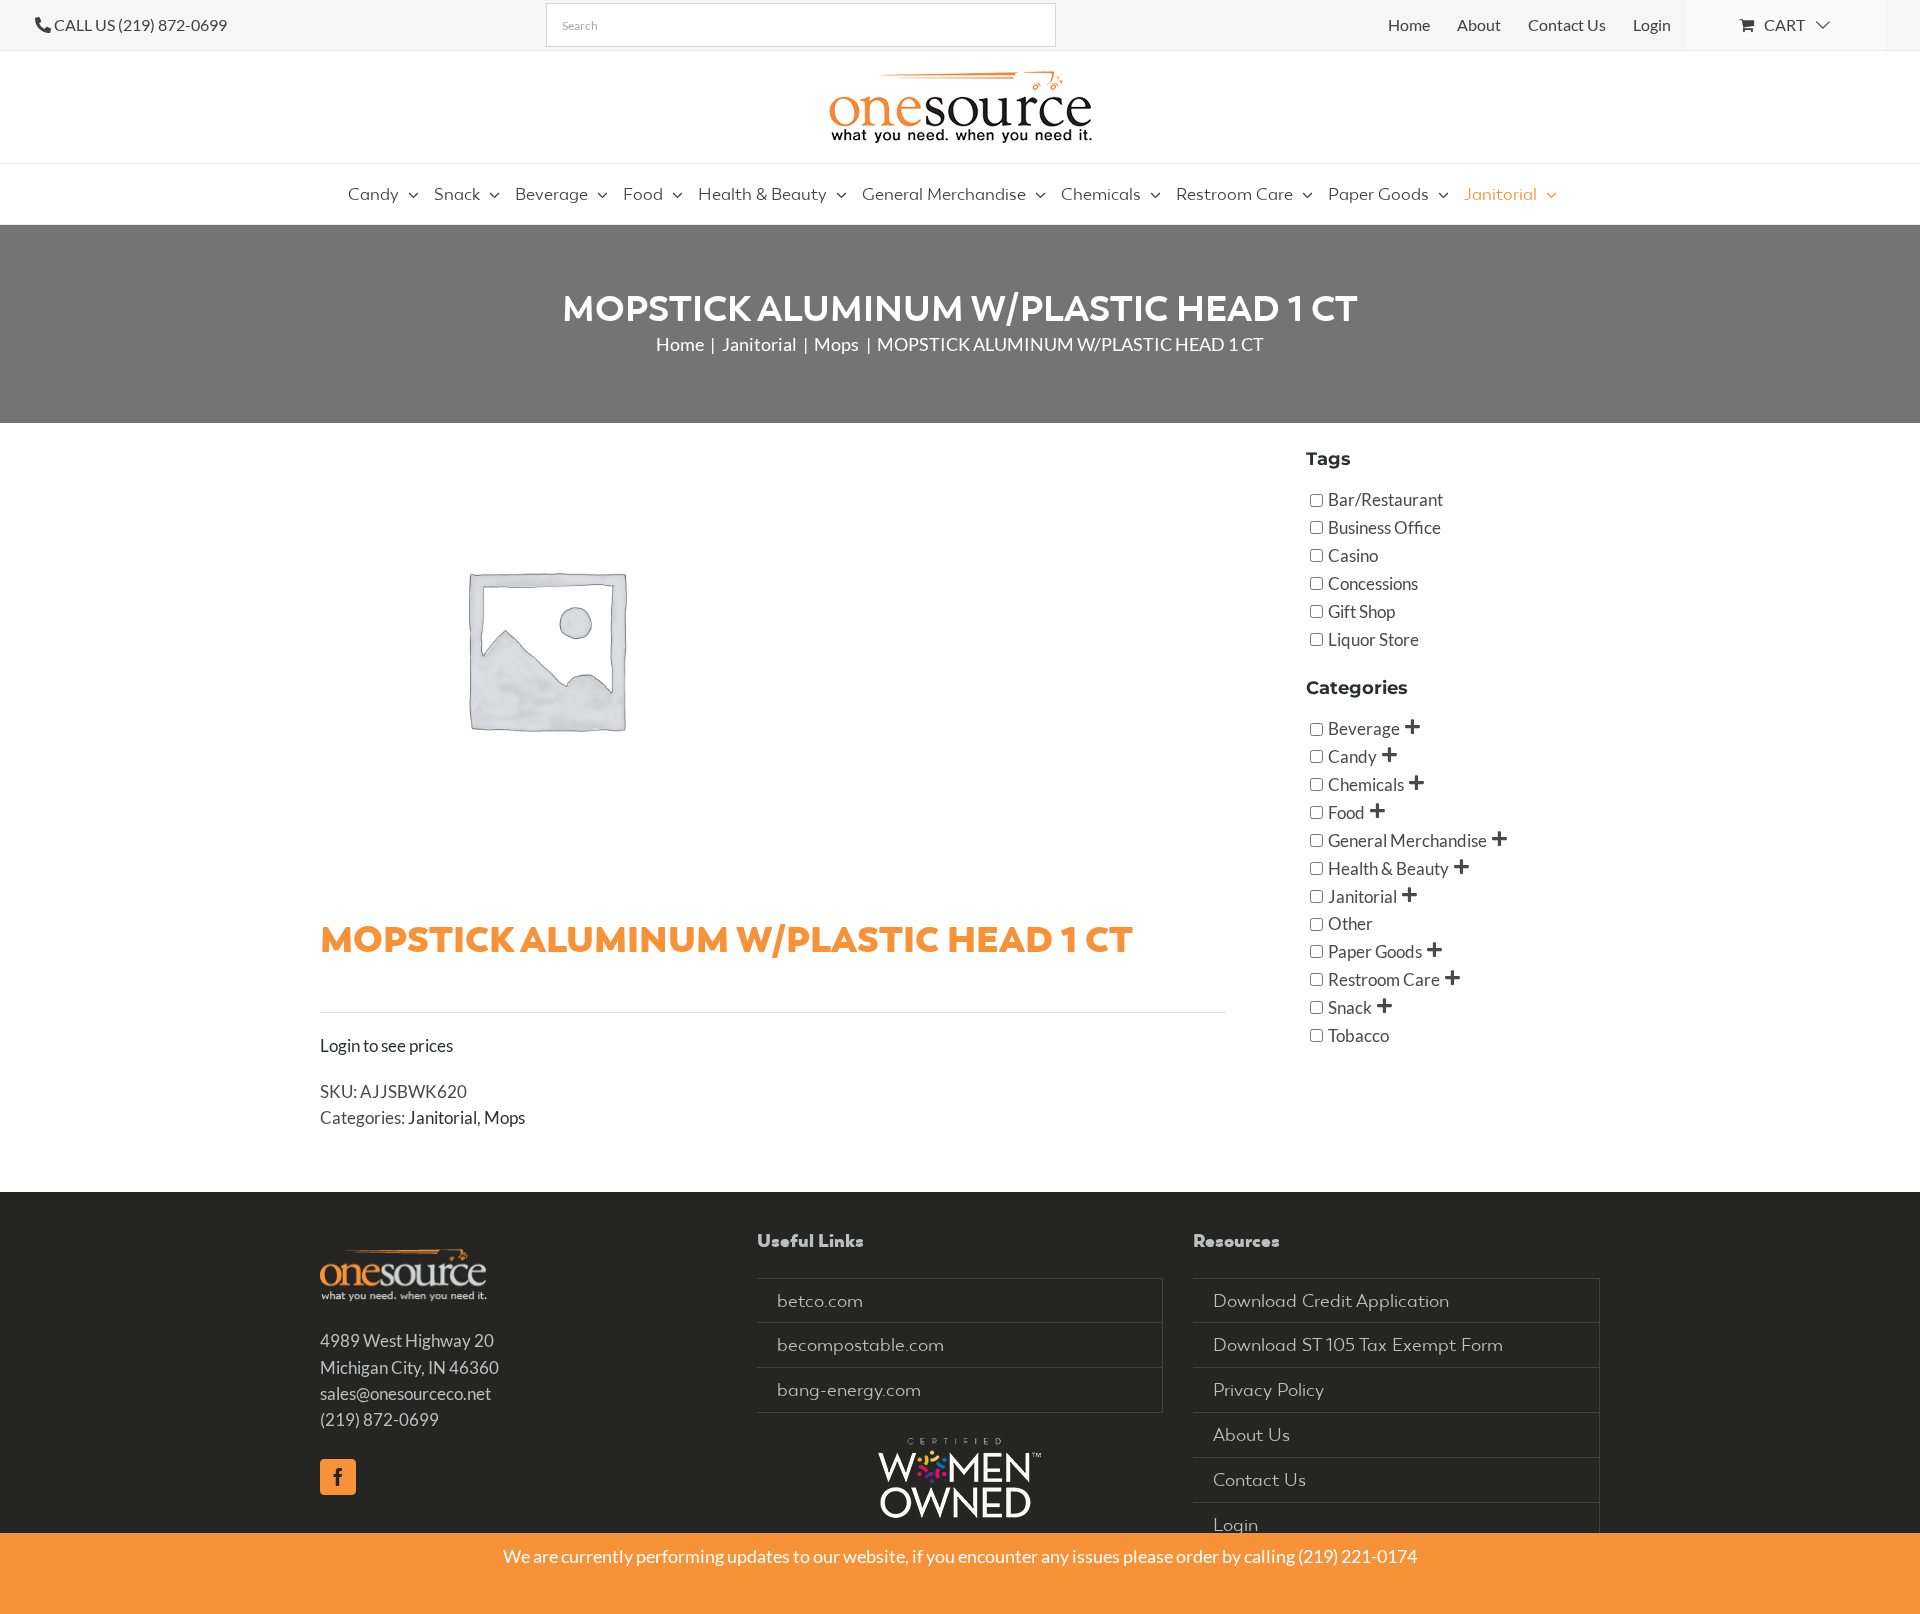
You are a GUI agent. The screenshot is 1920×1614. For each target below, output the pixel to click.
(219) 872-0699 (379, 1419)
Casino (1353, 555)
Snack (1350, 1007)
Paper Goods (1375, 951)
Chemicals (1366, 784)
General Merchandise (1407, 839)
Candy (1352, 756)
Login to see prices (386, 1045)
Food (1346, 811)
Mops (504, 1117)
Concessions (1373, 582)
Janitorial (442, 1117)
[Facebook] (338, 1477)
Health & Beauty (1388, 867)
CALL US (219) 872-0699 (140, 24)
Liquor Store (1373, 638)
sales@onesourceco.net (405, 1393)
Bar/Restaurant (1385, 499)
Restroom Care (1384, 979)
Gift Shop (1361, 610)
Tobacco (1358, 1034)
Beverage (1364, 728)
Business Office (1384, 527)
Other (1350, 923)
